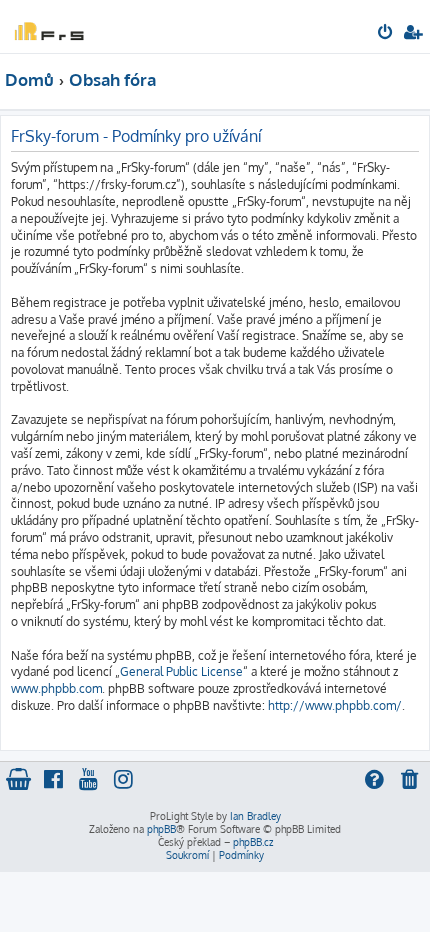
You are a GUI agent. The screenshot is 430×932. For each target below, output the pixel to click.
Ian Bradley (255, 816)
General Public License (181, 671)
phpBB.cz (253, 842)
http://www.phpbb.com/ (335, 705)
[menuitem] (386, 34)
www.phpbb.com (56, 688)
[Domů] (48, 25)
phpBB (161, 829)
